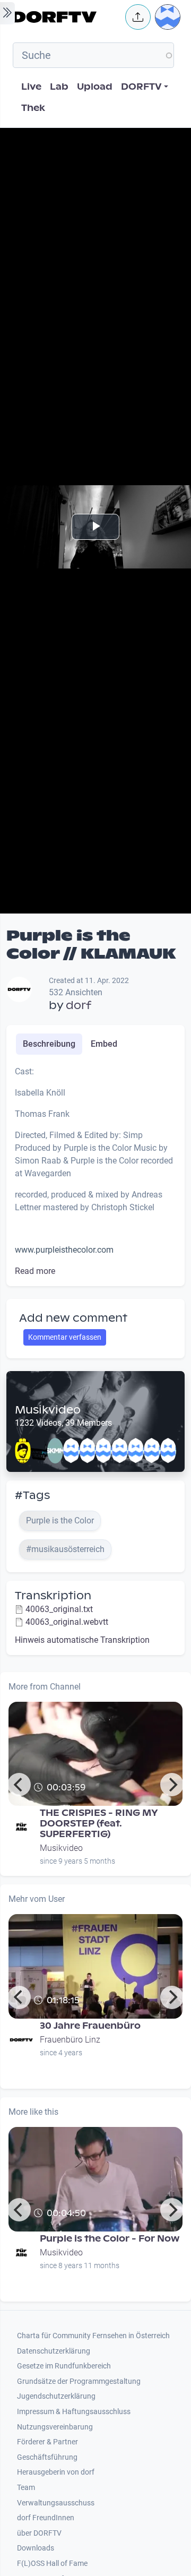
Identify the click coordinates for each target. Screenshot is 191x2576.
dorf (79, 1005)
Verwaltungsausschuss (56, 2503)
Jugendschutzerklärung (56, 2396)
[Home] (66, 17)
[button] (138, 17)
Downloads (36, 2548)
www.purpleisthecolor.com (64, 1250)
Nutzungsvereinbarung (55, 2427)
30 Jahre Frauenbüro (90, 2026)
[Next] (172, 1785)
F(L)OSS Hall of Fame (52, 2564)
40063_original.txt (59, 1609)
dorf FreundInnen (46, 2518)
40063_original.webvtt (67, 1622)
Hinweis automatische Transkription (82, 1640)
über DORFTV (39, 2533)
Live (31, 87)
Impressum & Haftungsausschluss (74, 2412)
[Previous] (19, 1785)
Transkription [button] (53, 1596)
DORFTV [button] (141, 87)
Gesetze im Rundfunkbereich (64, 2366)
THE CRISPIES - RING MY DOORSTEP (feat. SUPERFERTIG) (99, 1824)
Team (26, 2488)
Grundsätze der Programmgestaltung (79, 2381)
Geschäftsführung (47, 2457)
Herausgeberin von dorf (56, 2472)
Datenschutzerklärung (54, 2351)
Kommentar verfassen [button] (65, 1337)
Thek (33, 108)
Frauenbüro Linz (70, 2040)
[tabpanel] (95, 1171)
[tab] (49, 1044)
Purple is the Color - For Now (110, 2239)
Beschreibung (49, 1044)
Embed (104, 1044)
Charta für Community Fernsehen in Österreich (93, 2336)
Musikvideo (48, 1410)
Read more (35, 1271)
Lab (59, 87)
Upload (95, 87)
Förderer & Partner (47, 2442)
